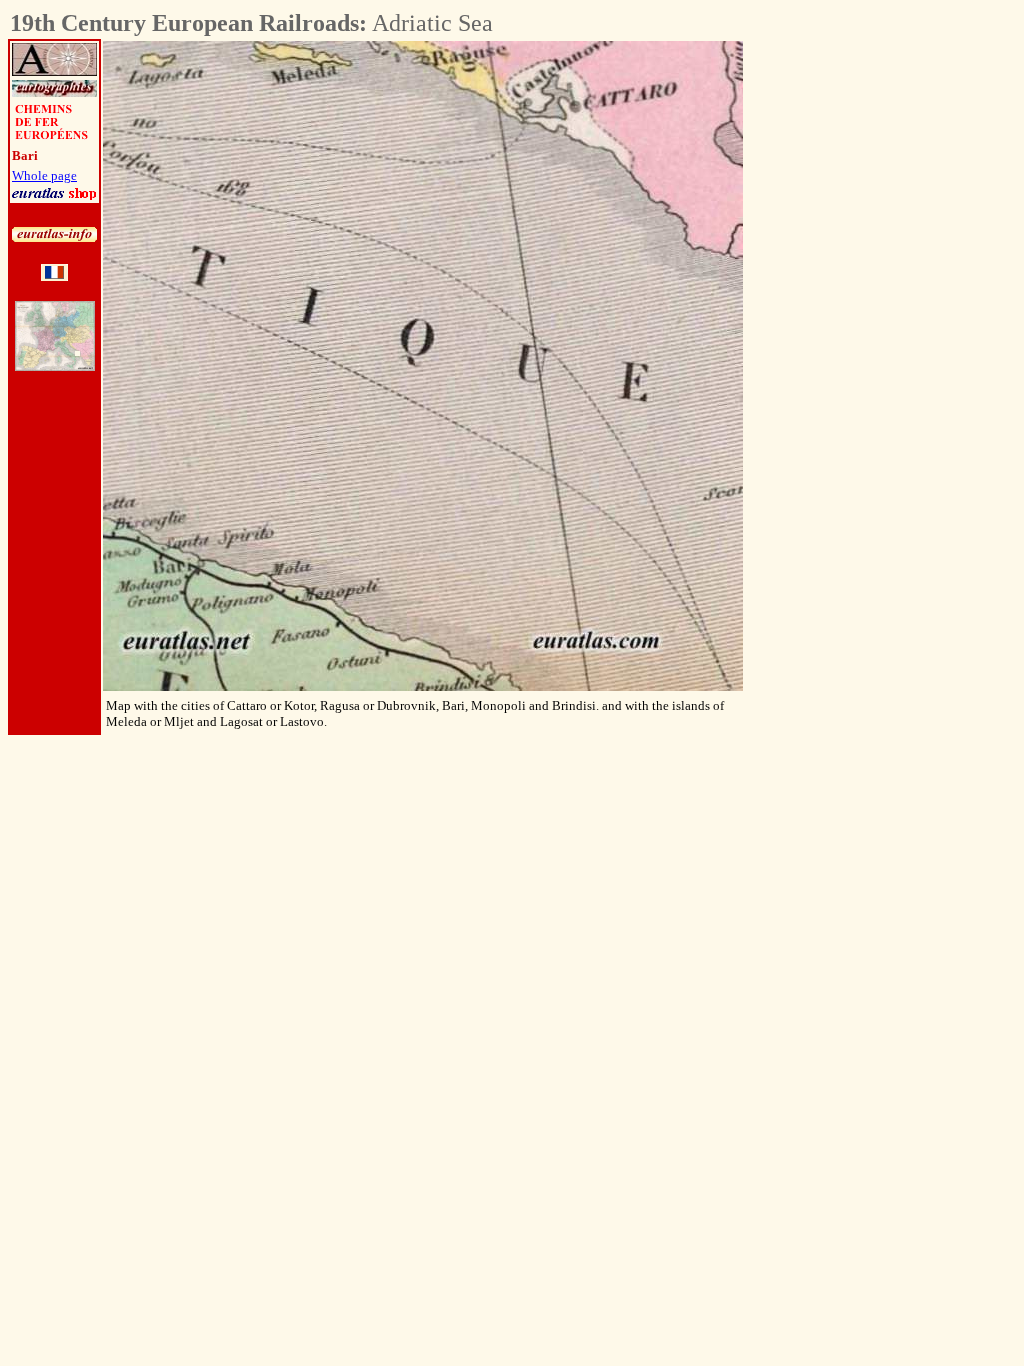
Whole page (44, 175)
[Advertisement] (854, 341)
